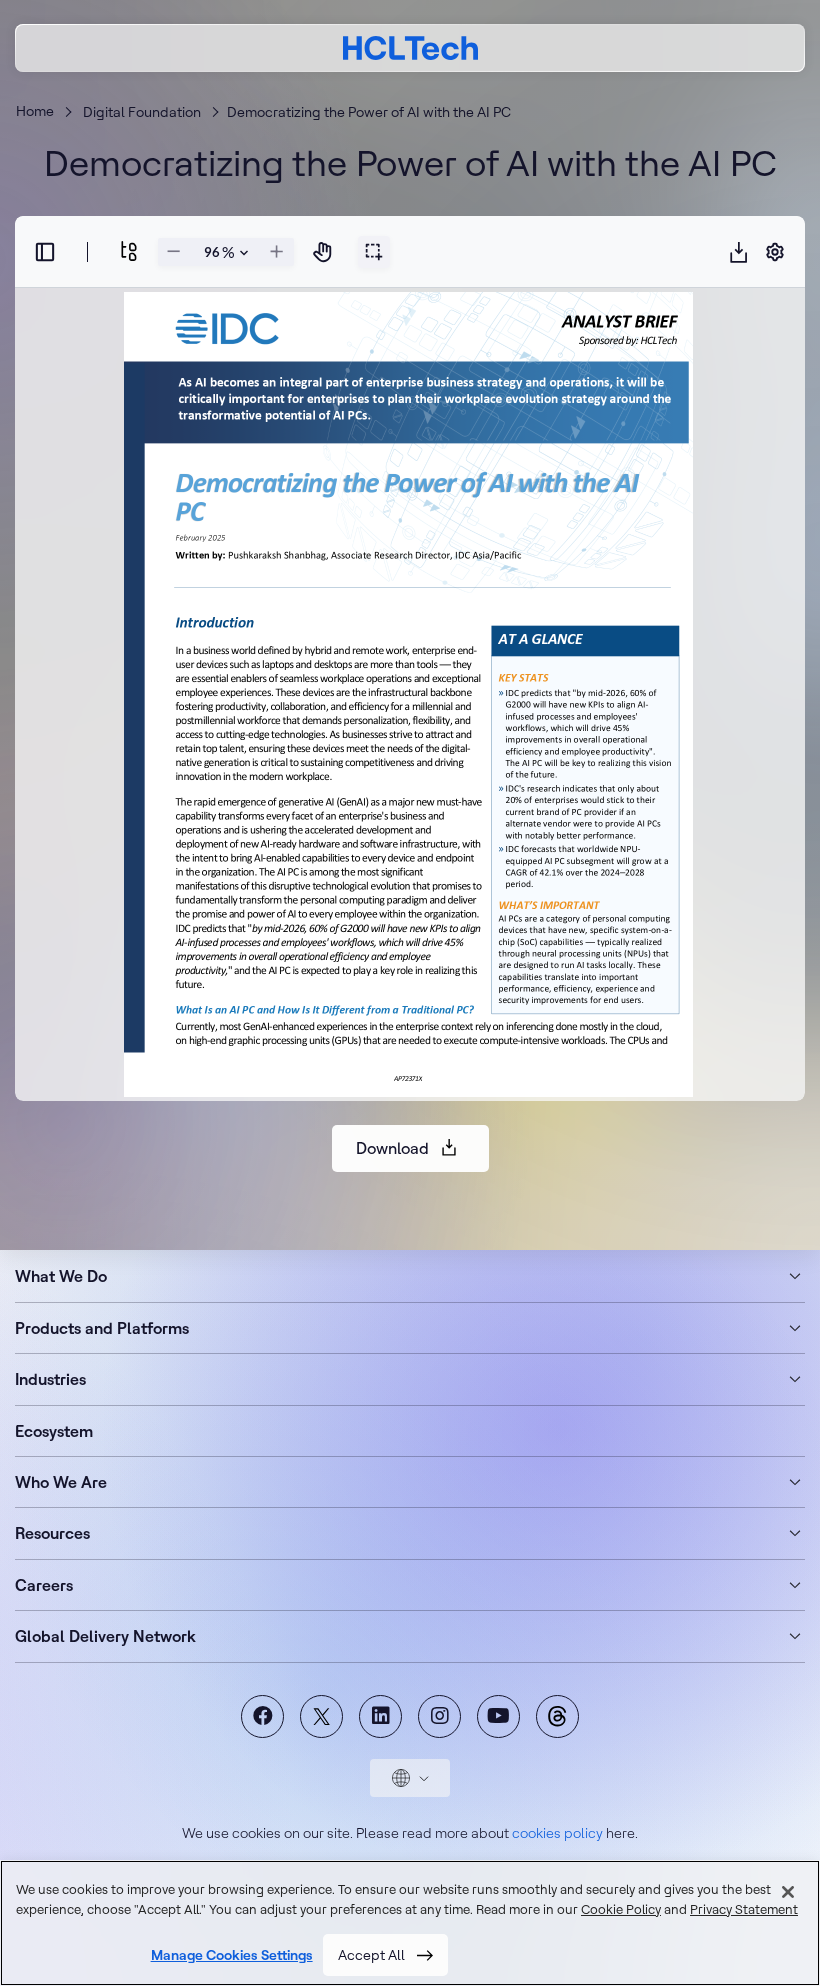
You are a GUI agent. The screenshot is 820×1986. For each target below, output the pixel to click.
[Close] (788, 1892)
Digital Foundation (142, 112)
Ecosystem (54, 1431)
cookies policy (557, 1833)
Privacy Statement (744, 1909)
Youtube (498, 1716)
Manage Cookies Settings (232, 1955)
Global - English (410, 1778)
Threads (557, 1716)
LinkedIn (380, 1716)
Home (35, 111)
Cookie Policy (621, 1909)
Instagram (439, 1716)
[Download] (739, 252)
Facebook (262, 1716)
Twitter (321, 1716)
